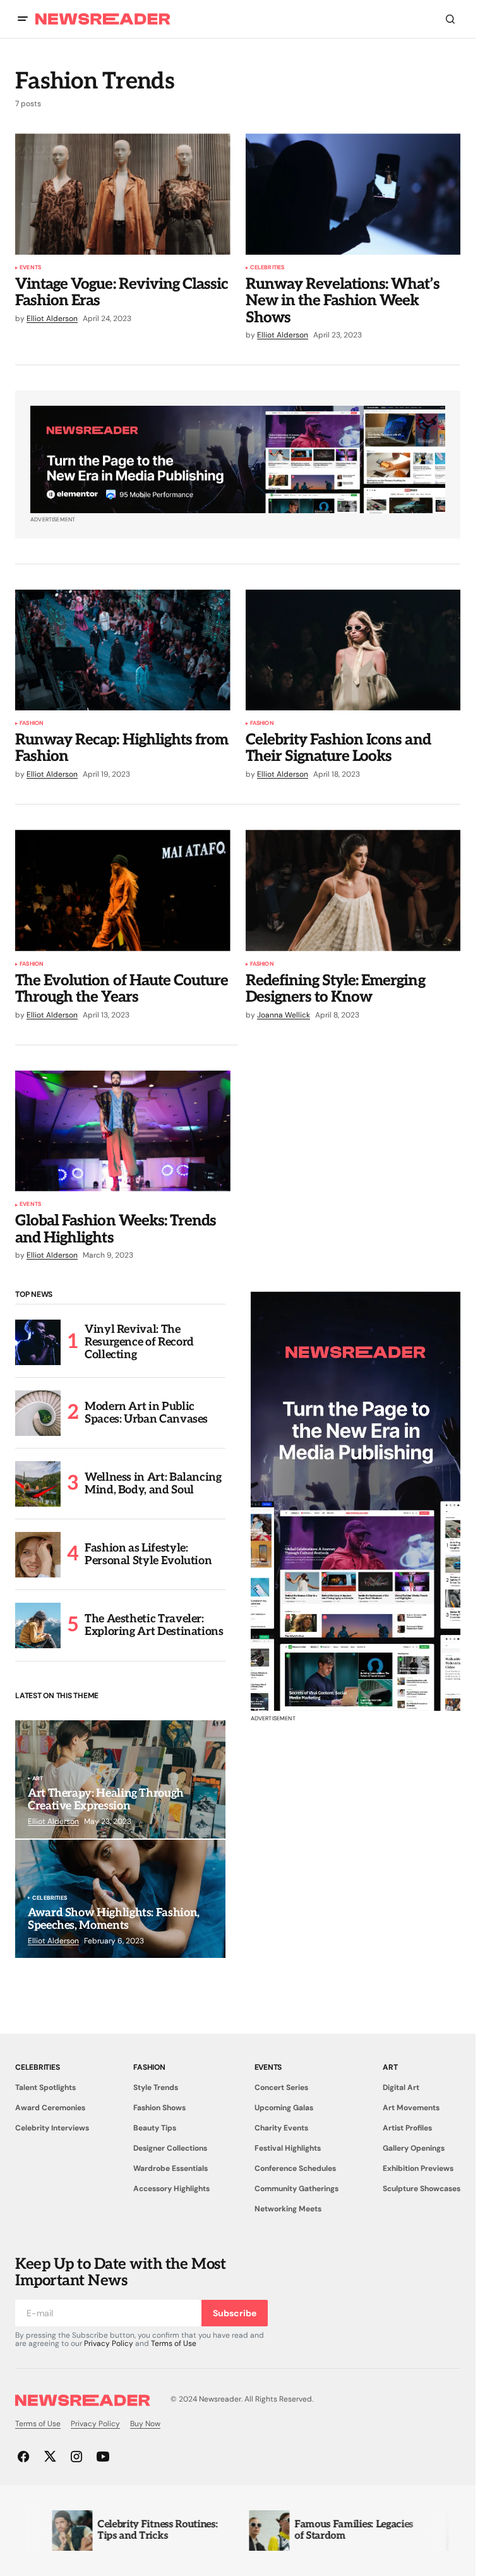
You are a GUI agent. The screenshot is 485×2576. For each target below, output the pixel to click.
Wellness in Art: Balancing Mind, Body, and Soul (153, 1484)
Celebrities (267, 268)
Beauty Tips (155, 2128)
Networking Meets (288, 2209)
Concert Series (281, 2087)
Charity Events (281, 2128)
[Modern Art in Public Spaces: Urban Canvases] (38, 1413)
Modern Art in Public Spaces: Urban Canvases (146, 1413)
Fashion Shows (159, 2108)
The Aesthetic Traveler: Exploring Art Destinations (154, 1625)
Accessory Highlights (171, 2189)
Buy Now (145, 2424)
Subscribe (235, 2313)
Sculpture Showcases (422, 2189)
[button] (23, 19)
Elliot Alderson (53, 1821)
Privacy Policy (109, 2343)
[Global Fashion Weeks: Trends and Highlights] (123, 1131)
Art (38, 1779)
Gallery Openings (414, 2148)
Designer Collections (170, 2148)
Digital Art (401, 2087)
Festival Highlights (288, 2148)
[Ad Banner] (238, 459)
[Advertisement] (356, 1501)
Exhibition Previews (418, 2168)
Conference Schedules (295, 2168)
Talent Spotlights (45, 2087)
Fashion (32, 724)
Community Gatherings (296, 2189)
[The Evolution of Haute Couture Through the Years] (123, 890)
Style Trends (156, 2087)
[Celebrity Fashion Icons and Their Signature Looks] (353, 650)
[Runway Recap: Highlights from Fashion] (123, 650)
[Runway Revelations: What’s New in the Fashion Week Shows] (353, 194)
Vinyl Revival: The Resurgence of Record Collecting (139, 1342)
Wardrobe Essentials (171, 2168)
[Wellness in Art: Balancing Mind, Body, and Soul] (38, 1484)
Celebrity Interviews (52, 2128)
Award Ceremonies (50, 2108)
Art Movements (411, 2108)
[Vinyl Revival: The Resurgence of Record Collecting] (38, 1342)
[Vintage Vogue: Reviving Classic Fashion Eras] (123, 194)
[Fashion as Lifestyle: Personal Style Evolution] (38, 1555)
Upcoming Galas (284, 2108)
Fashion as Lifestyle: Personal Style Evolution (148, 1554)
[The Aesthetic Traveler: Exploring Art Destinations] (38, 1625)
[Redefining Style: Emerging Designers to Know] (353, 890)
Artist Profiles (407, 2128)
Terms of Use (174, 2343)
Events (30, 268)
